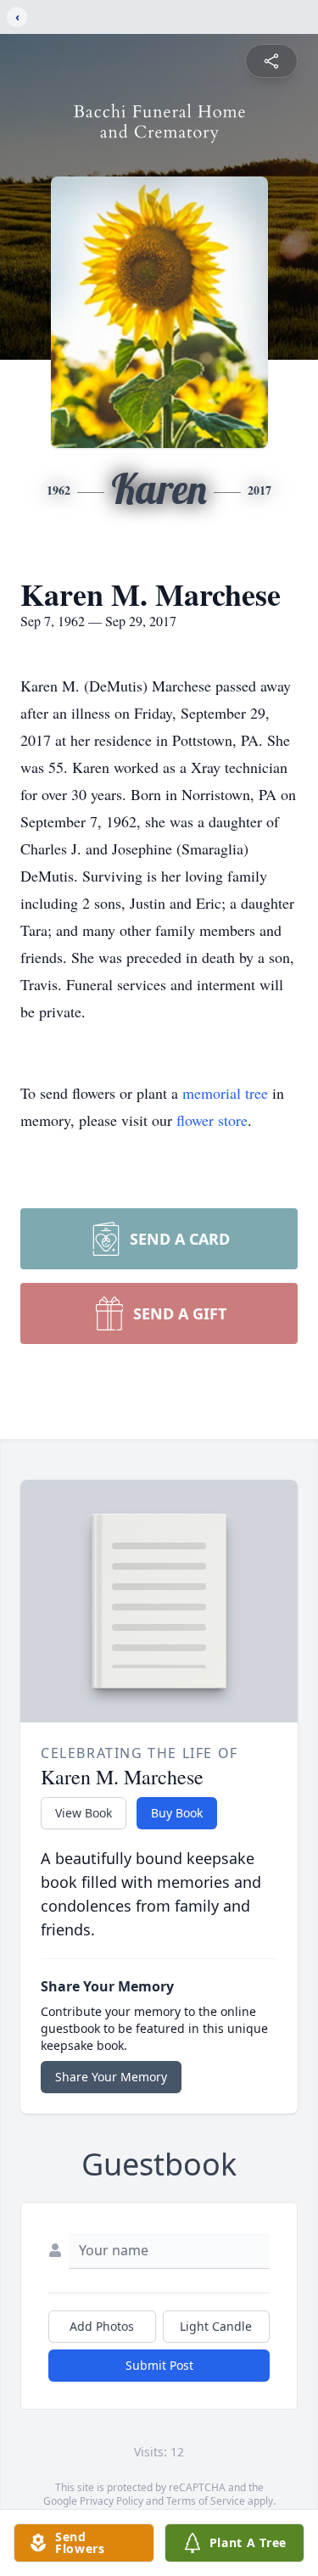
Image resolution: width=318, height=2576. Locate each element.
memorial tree (225, 1093)
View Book (84, 1813)
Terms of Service (206, 2501)
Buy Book (177, 1813)
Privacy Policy (112, 2501)
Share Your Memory (111, 2077)
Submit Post (159, 2365)
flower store (212, 1120)
